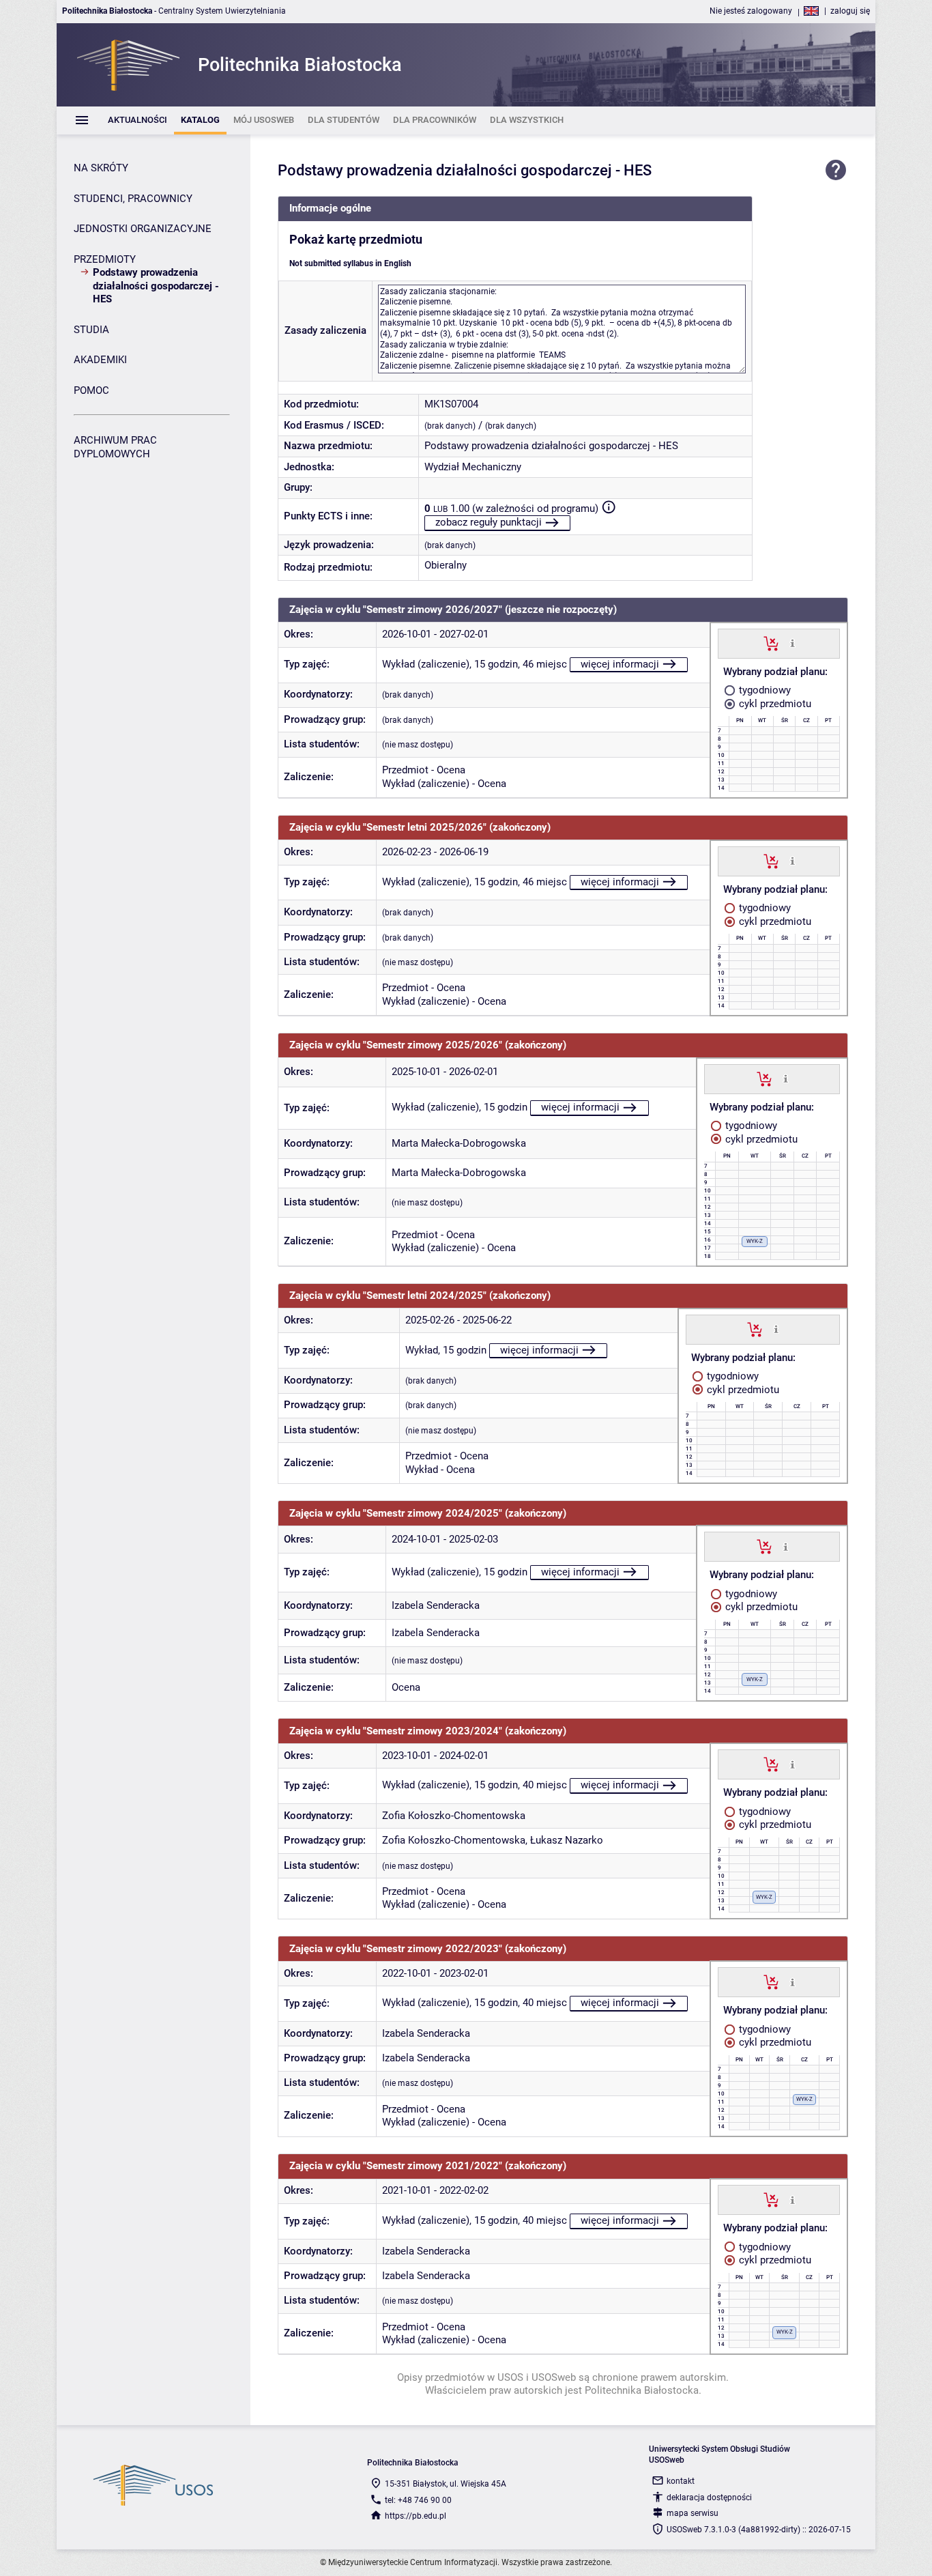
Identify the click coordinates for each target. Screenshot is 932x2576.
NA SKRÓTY (101, 168)
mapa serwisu (693, 2513)
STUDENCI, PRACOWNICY (133, 199)
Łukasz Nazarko (567, 1840)
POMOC (91, 390)
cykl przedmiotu (774, 704)
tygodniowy (763, 690)
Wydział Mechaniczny (473, 467)
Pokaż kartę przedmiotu (356, 240)
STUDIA (91, 330)
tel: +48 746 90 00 (418, 2500)
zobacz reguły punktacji (489, 522)
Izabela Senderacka (436, 1605)
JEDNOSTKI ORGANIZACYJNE (143, 229)
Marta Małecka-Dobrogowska (459, 1143)
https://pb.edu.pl (416, 2516)
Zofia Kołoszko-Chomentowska (454, 1816)
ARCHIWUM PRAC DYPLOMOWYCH (115, 447)
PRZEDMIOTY (105, 259)
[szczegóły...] (792, 643)
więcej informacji (620, 664)
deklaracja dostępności (709, 2498)
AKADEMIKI (100, 360)
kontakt (681, 2481)
